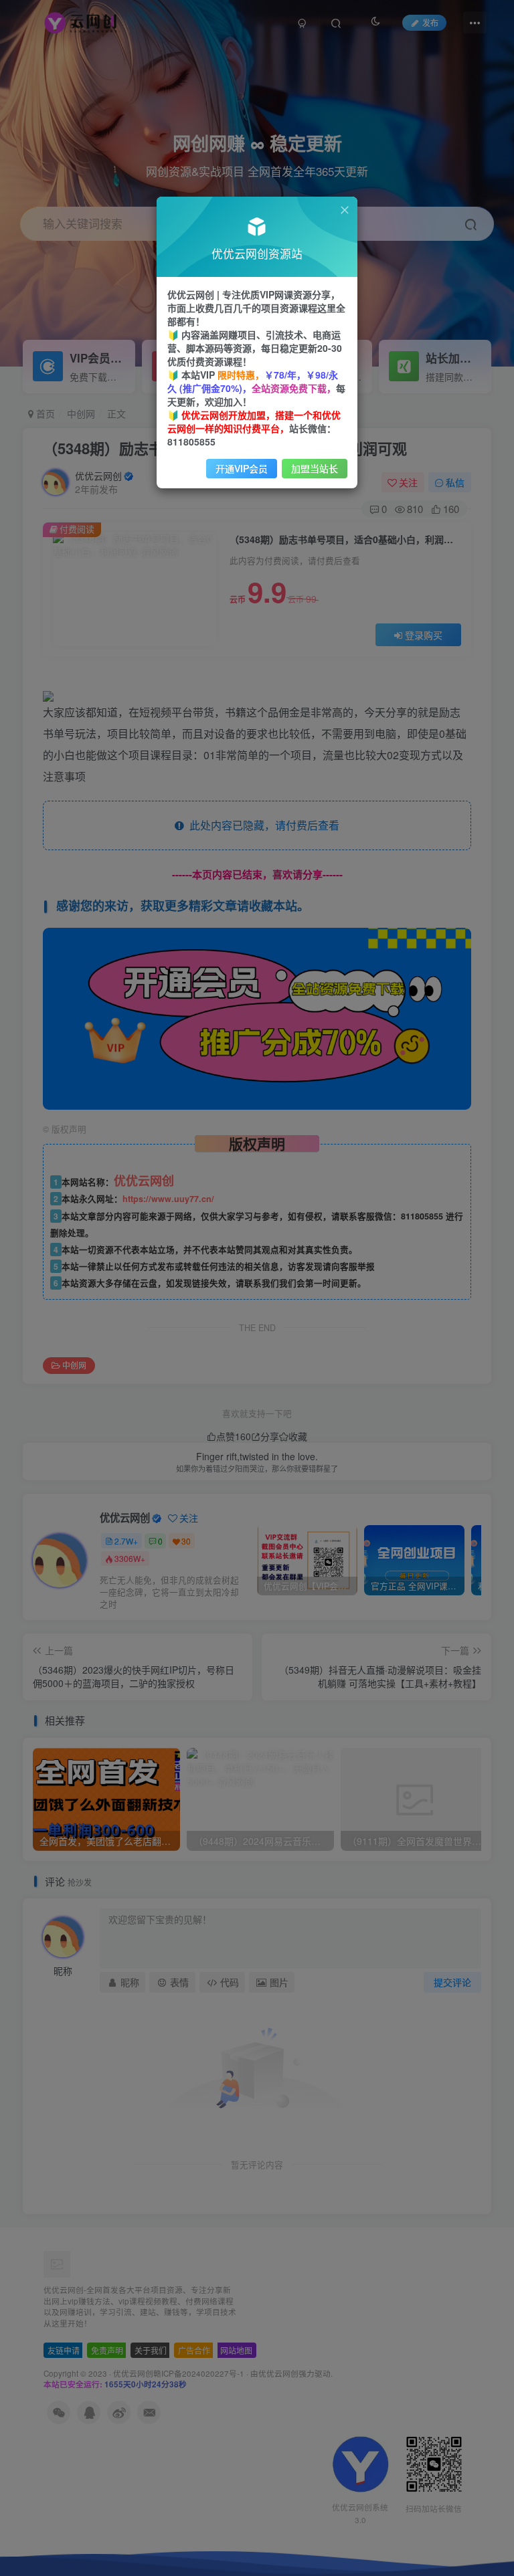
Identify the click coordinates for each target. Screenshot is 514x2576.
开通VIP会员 (242, 468)
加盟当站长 (315, 468)
